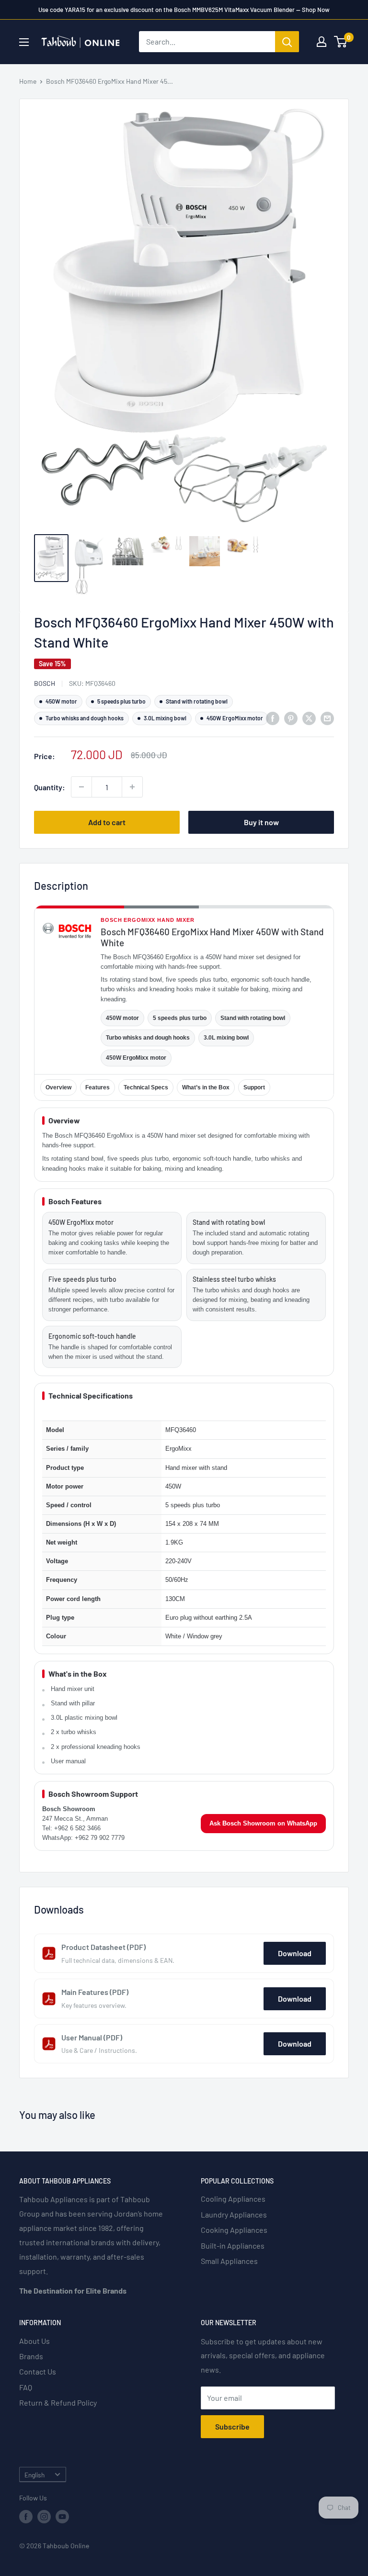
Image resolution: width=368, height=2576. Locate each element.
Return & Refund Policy (58, 2402)
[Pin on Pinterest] (291, 718)
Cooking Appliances (234, 2230)
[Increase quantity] (132, 787)
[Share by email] (327, 718)
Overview (58, 1087)
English (34, 2475)
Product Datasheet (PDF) (103, 1947)
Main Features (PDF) (95, 1992)
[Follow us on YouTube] (62, 2517)
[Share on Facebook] (273, 718)
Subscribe (232, 2426)
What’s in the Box (206, 1087)
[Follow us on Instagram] (44, 2517)
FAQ (26, 2387)
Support (254, 1087)
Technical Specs (146, 1087)
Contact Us (38, 2371)
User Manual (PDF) (92, 2037)
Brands (31, 2356)
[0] (341, 42)
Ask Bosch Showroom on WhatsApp (263, 1823)
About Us (34, 2341)
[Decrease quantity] (81, 787)
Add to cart (107, 822)
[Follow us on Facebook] (26, 2517)
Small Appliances (229, 2261)
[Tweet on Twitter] (309, 718)
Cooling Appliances (233, 2199)
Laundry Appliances (234, 2214)
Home (28, 81)
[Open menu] (24, 42)
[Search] (287, 42)
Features (98, 1087)
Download (295, 1953)
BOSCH (45, 683)
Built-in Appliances (233, 2246)
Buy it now (261, 822)
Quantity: (50, 787)
